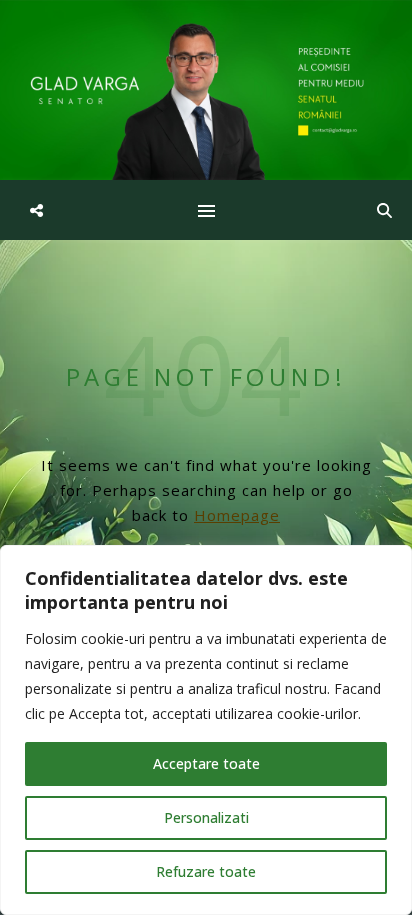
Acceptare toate (206, 763)
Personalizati (206, 817)
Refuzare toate (206, 871)
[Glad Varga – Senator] (206, 90)
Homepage (237, 515)
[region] (206, 730)
